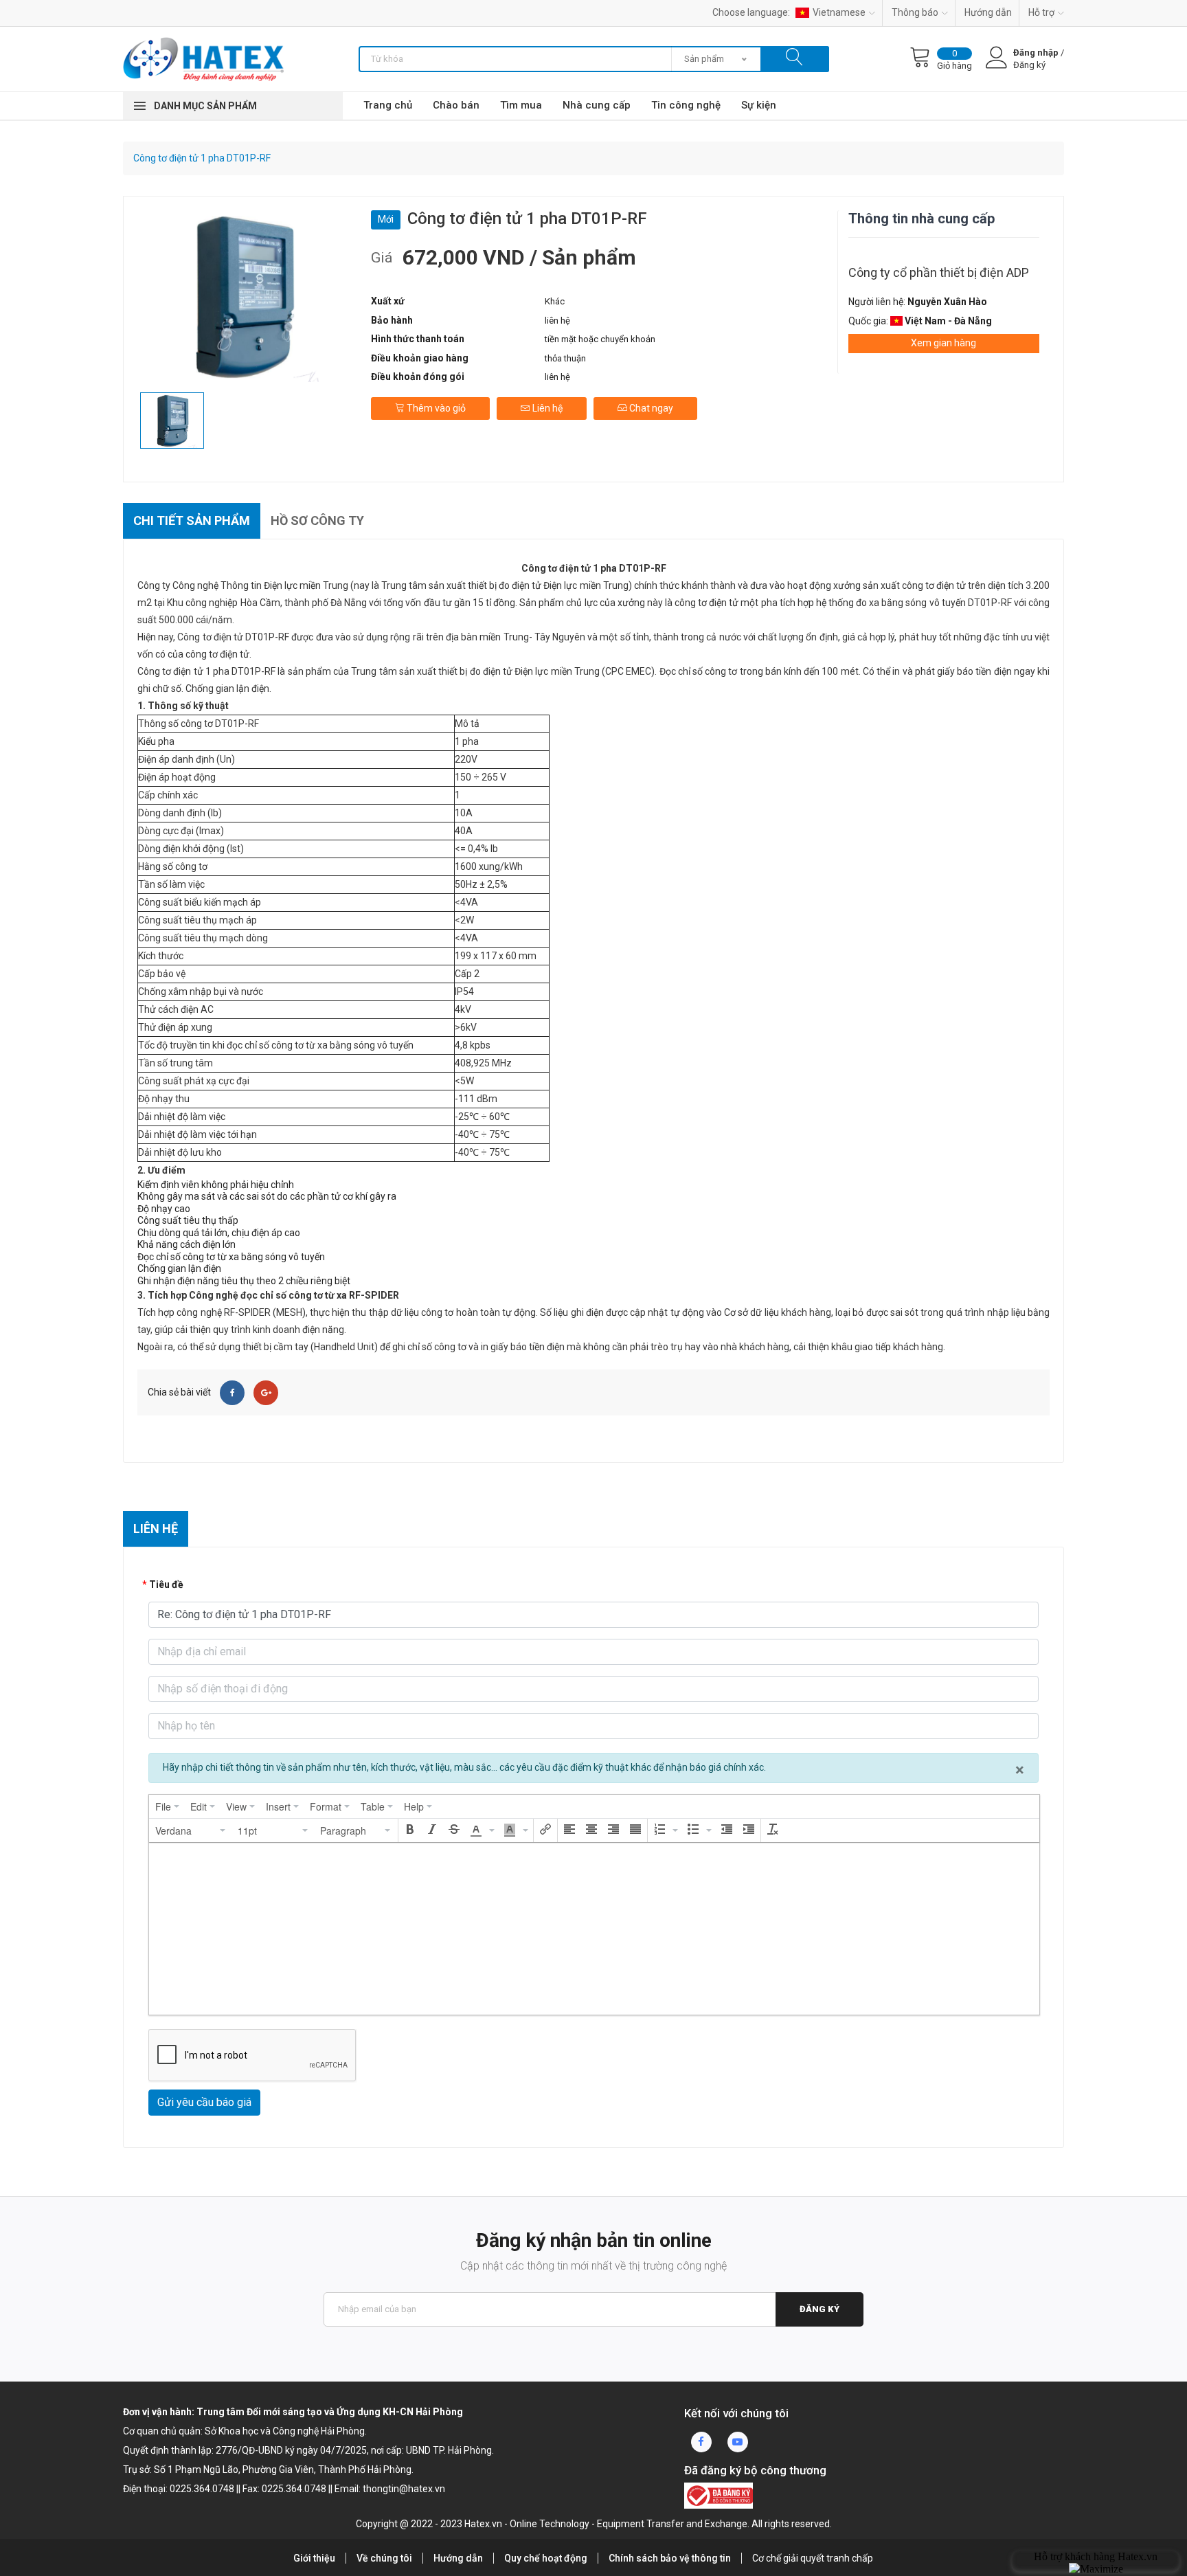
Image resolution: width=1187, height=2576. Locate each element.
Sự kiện (759, 105)
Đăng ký (819, 2309)
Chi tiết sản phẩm (192, 520)
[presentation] (167, 1806)
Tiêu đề (166, 1584)
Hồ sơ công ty (317, 520)
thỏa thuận (565, 358)
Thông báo (915, 12)
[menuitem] (167, 1806)
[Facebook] (232, 1393)
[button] (191, 1830)
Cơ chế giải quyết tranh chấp (813, 2558)
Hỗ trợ (1041, 12)
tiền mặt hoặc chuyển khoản (600, 339)
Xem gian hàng (943, 343)
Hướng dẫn (988, 12)
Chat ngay (650, 408)
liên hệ (557, 321)
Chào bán (456, 105)
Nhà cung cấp (597, 105)
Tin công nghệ (686, 105)
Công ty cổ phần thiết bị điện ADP (939, 272)
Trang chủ (388, 105)
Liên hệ (546, 408)
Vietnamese (839, 12)
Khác (555, 301)
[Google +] (266, 1393)
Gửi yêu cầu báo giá (204, 2102)
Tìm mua (521, 105)
